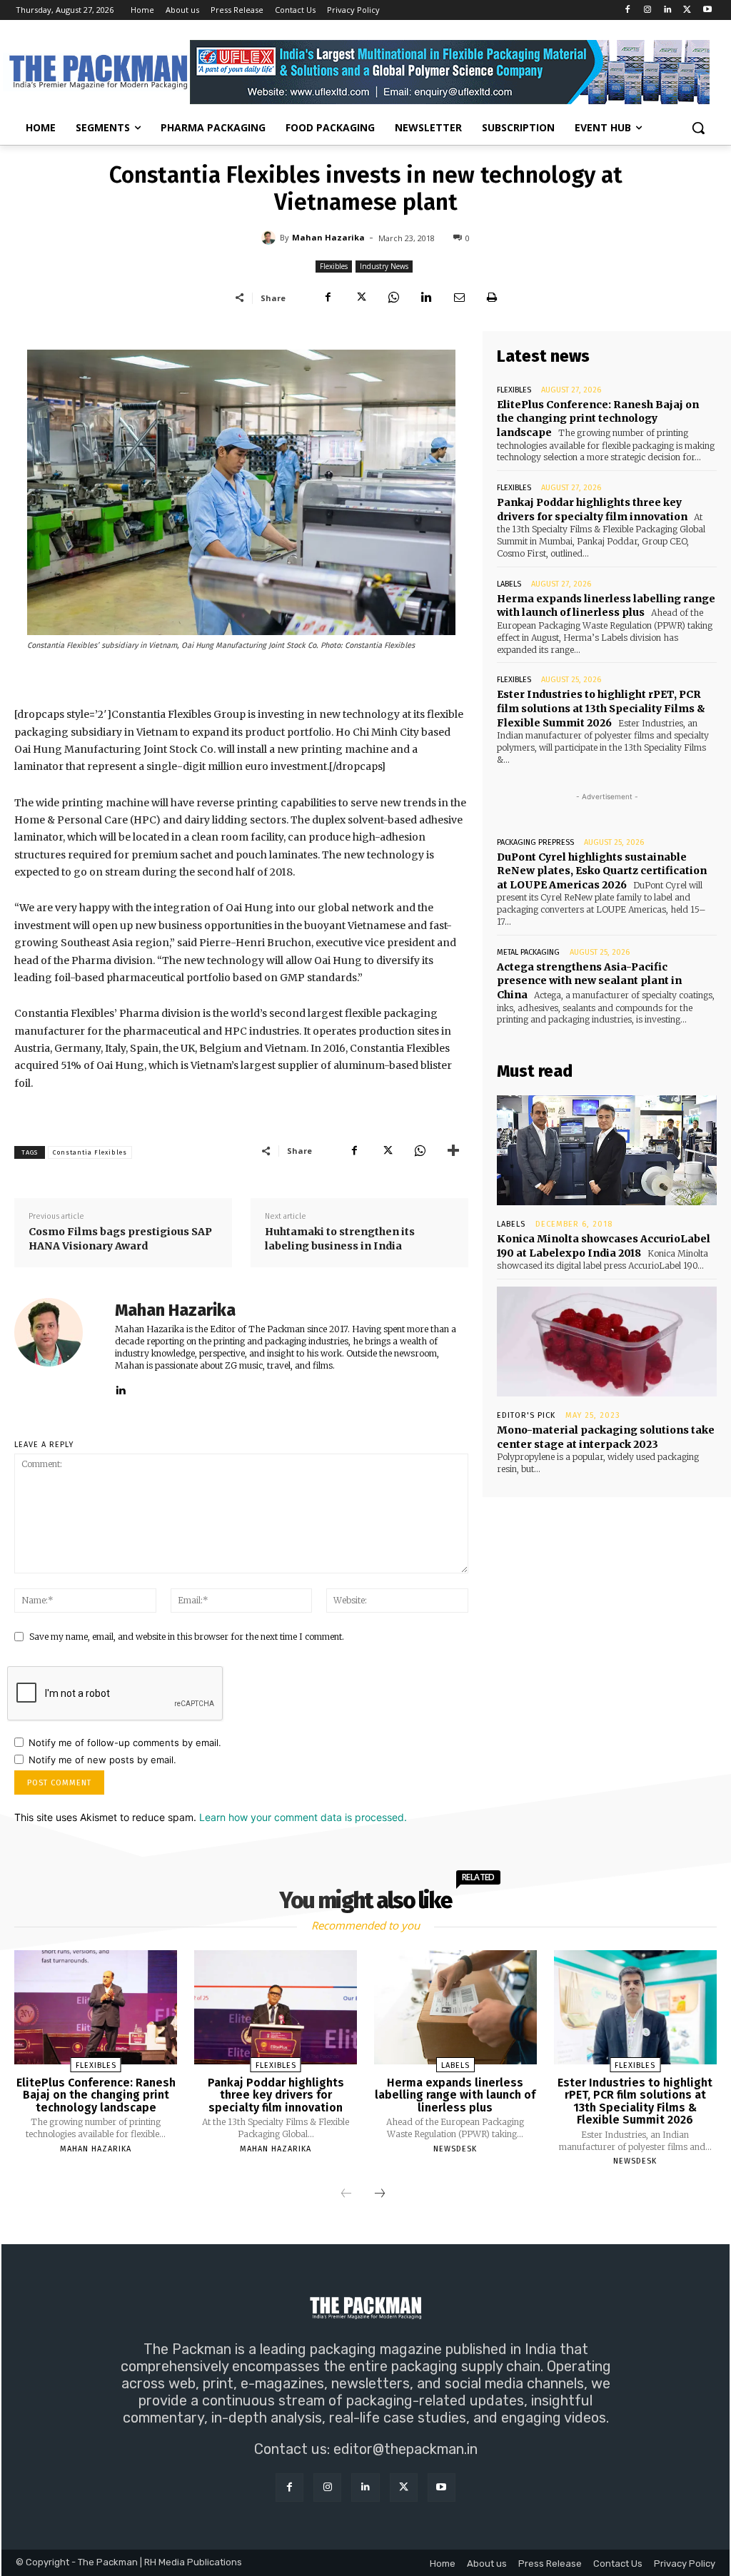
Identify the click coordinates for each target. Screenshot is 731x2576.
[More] (453, 1150)
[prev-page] (346, 2194)
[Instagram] (648, 10)
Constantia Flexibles (90, 1152)
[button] (698, 128)
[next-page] (380, 2194)
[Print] (492, 298)
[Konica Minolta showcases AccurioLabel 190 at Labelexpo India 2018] (607, 1150)
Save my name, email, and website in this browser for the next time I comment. (187, 1637)
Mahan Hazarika (328, 237)
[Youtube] (707, 10)
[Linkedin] (668, 10)
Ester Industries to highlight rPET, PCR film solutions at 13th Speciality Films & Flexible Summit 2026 (601, 708)
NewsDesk (455, 2149)
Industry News (384, 266)
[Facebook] (628, 10)
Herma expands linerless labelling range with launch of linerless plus (606, 606)
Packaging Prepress (535, 842)
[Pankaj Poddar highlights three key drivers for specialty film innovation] (276, 2007)
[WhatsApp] (393, 298)
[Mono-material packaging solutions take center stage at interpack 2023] (607, 1342)
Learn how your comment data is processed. (303, 1817)
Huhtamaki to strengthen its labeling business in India (340, 1239)
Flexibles (334, 266)
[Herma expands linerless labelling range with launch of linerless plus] (455, 2007)
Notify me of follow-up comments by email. (125, 1743)
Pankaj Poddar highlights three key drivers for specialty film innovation (592, 509)
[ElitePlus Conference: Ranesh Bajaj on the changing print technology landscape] (96, 2007)
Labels (509, 584)
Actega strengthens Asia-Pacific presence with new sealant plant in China (589, 981)
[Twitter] (687, 10)
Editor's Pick (526, 1415)
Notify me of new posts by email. (102, 1760)
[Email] (459, 298)
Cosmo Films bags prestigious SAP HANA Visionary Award (120, 1239)
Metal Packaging (528, 952)
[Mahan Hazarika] (271, 238)
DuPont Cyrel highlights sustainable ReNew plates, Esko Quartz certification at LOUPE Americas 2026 (602, 871)
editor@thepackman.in (405, 2449)
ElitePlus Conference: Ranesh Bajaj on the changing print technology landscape (598, 419)
